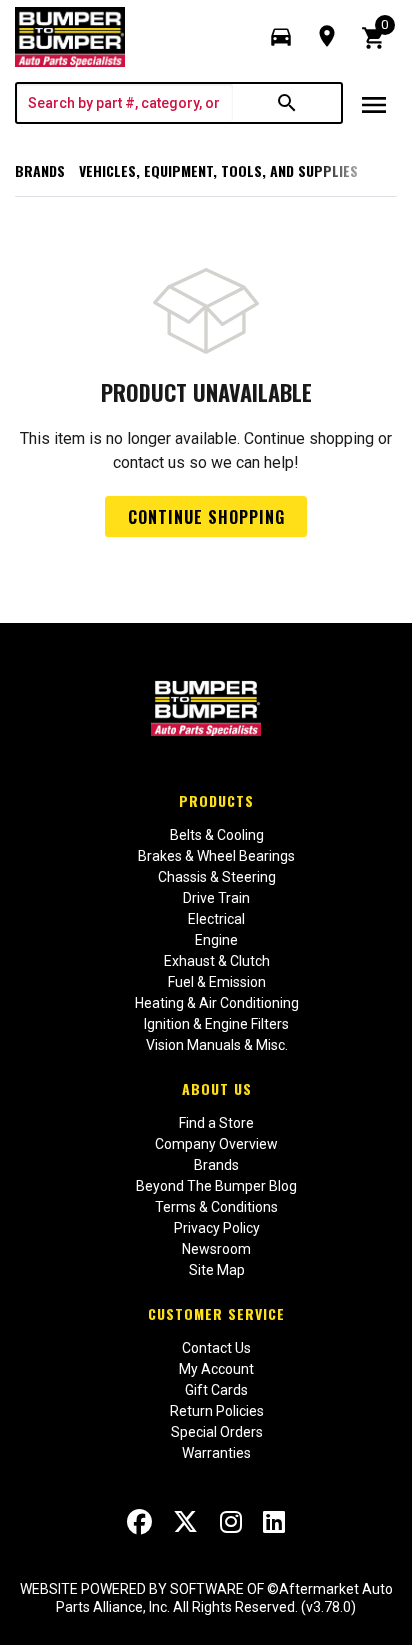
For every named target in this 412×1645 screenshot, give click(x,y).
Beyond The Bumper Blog (216, 1186)
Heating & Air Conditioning (217, 1003)
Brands (40, 170)
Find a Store (216, 1123)
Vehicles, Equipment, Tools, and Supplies (218, 170)
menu (374, 105)
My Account (216, 1369)
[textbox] (125, 103)
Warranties (216, 1453)
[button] (281, 37)
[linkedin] (274, 1522)
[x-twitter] (185, 1522)
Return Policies (217, 1411)
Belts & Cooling (217, 835)
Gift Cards (216, 1390)
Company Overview (216, 1144)
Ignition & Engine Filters (216, 1024)
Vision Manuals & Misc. (217, 1045)
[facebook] (139, 1522)
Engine (216, 940)
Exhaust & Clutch (217, 961)
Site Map (217, 1270)
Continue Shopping (206, 517)
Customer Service (216, 1313)
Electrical (216, 919)
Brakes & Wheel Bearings (216, 856)
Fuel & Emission (217, 982)
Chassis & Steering (217, 877)
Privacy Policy (217, 1228)
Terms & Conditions (216, 1207)
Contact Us (216, 1348)
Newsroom (216, 1249)
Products (216, 800)
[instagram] (231, 1522)
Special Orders (217, 1432)
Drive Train (216, 898)
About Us (217, 1088)
